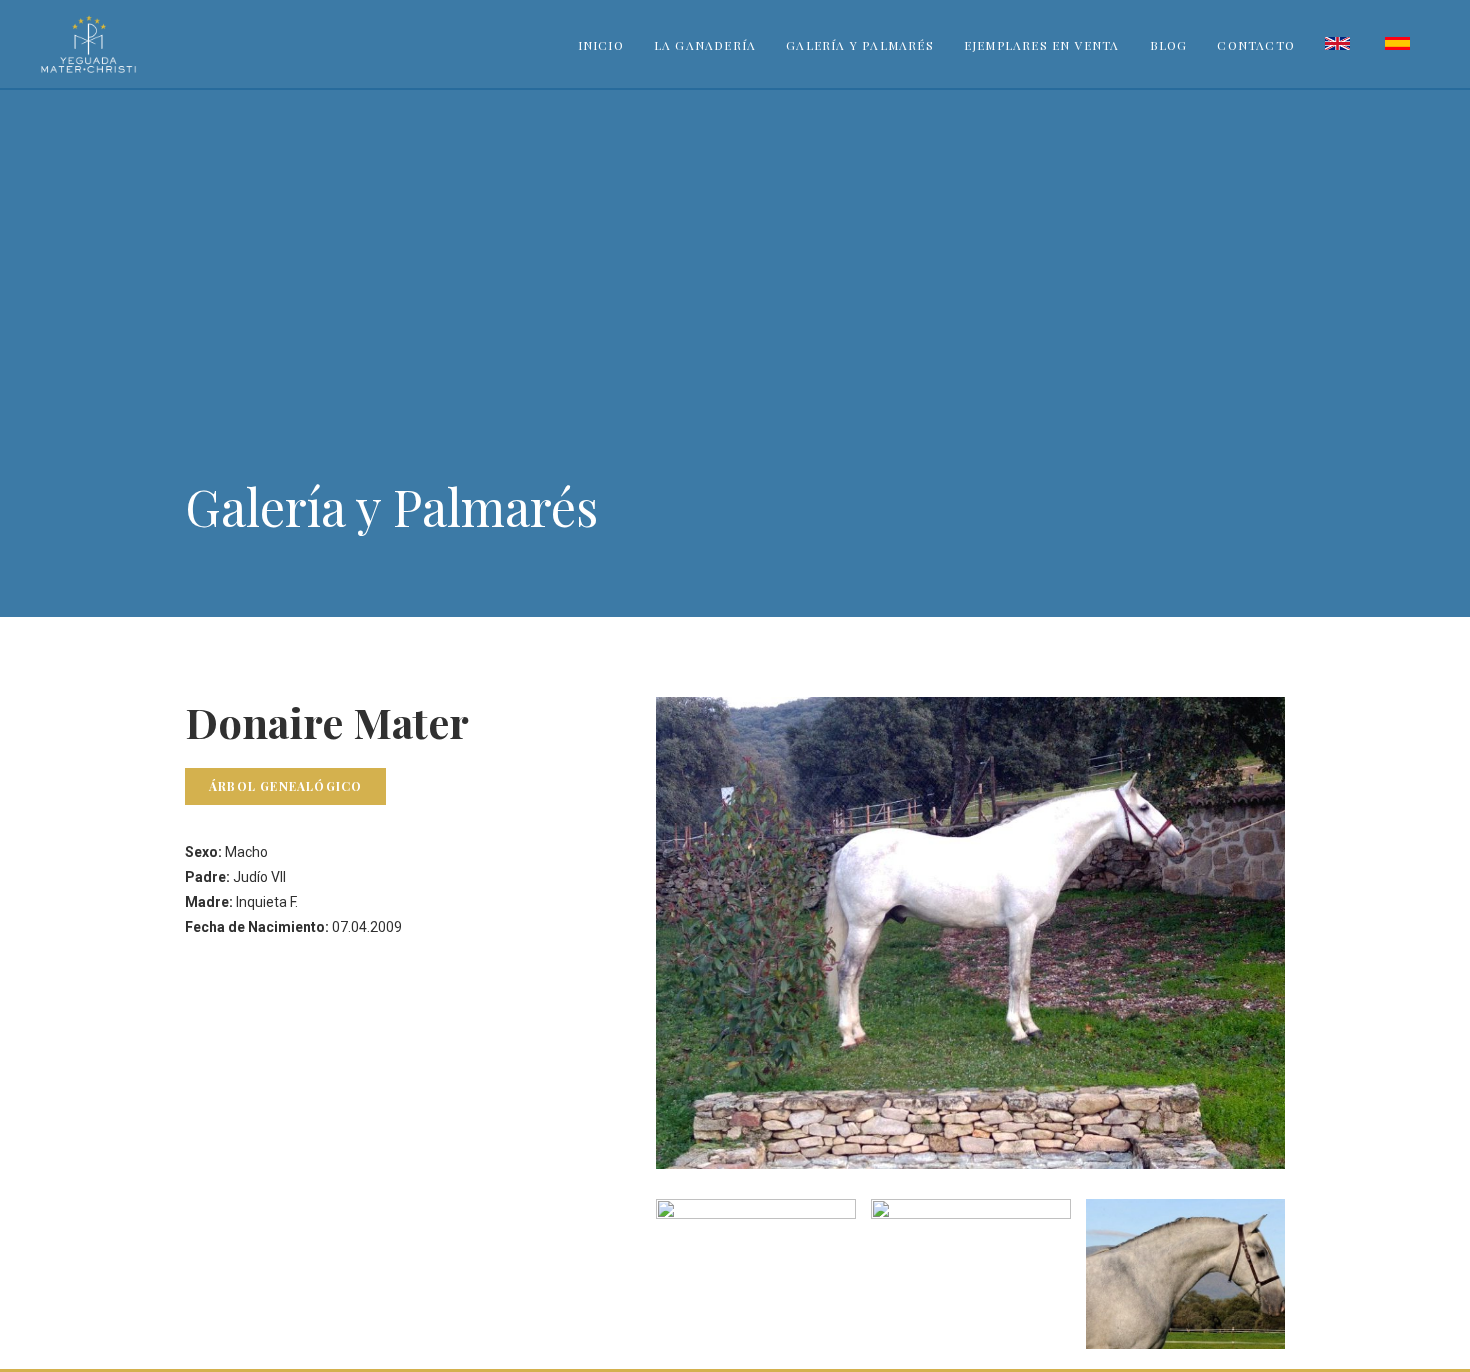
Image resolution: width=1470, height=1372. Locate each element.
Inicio (601, 45)
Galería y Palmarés (860, 45)
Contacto (1256, 45)
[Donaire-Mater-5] (971, 1274)
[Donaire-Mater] (1186, 1274)
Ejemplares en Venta (1042, 45)
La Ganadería (705, 45)
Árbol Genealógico (285, 786)
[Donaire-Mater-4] (756, 1274)
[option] (755, 1274)
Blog (1169, 45)
